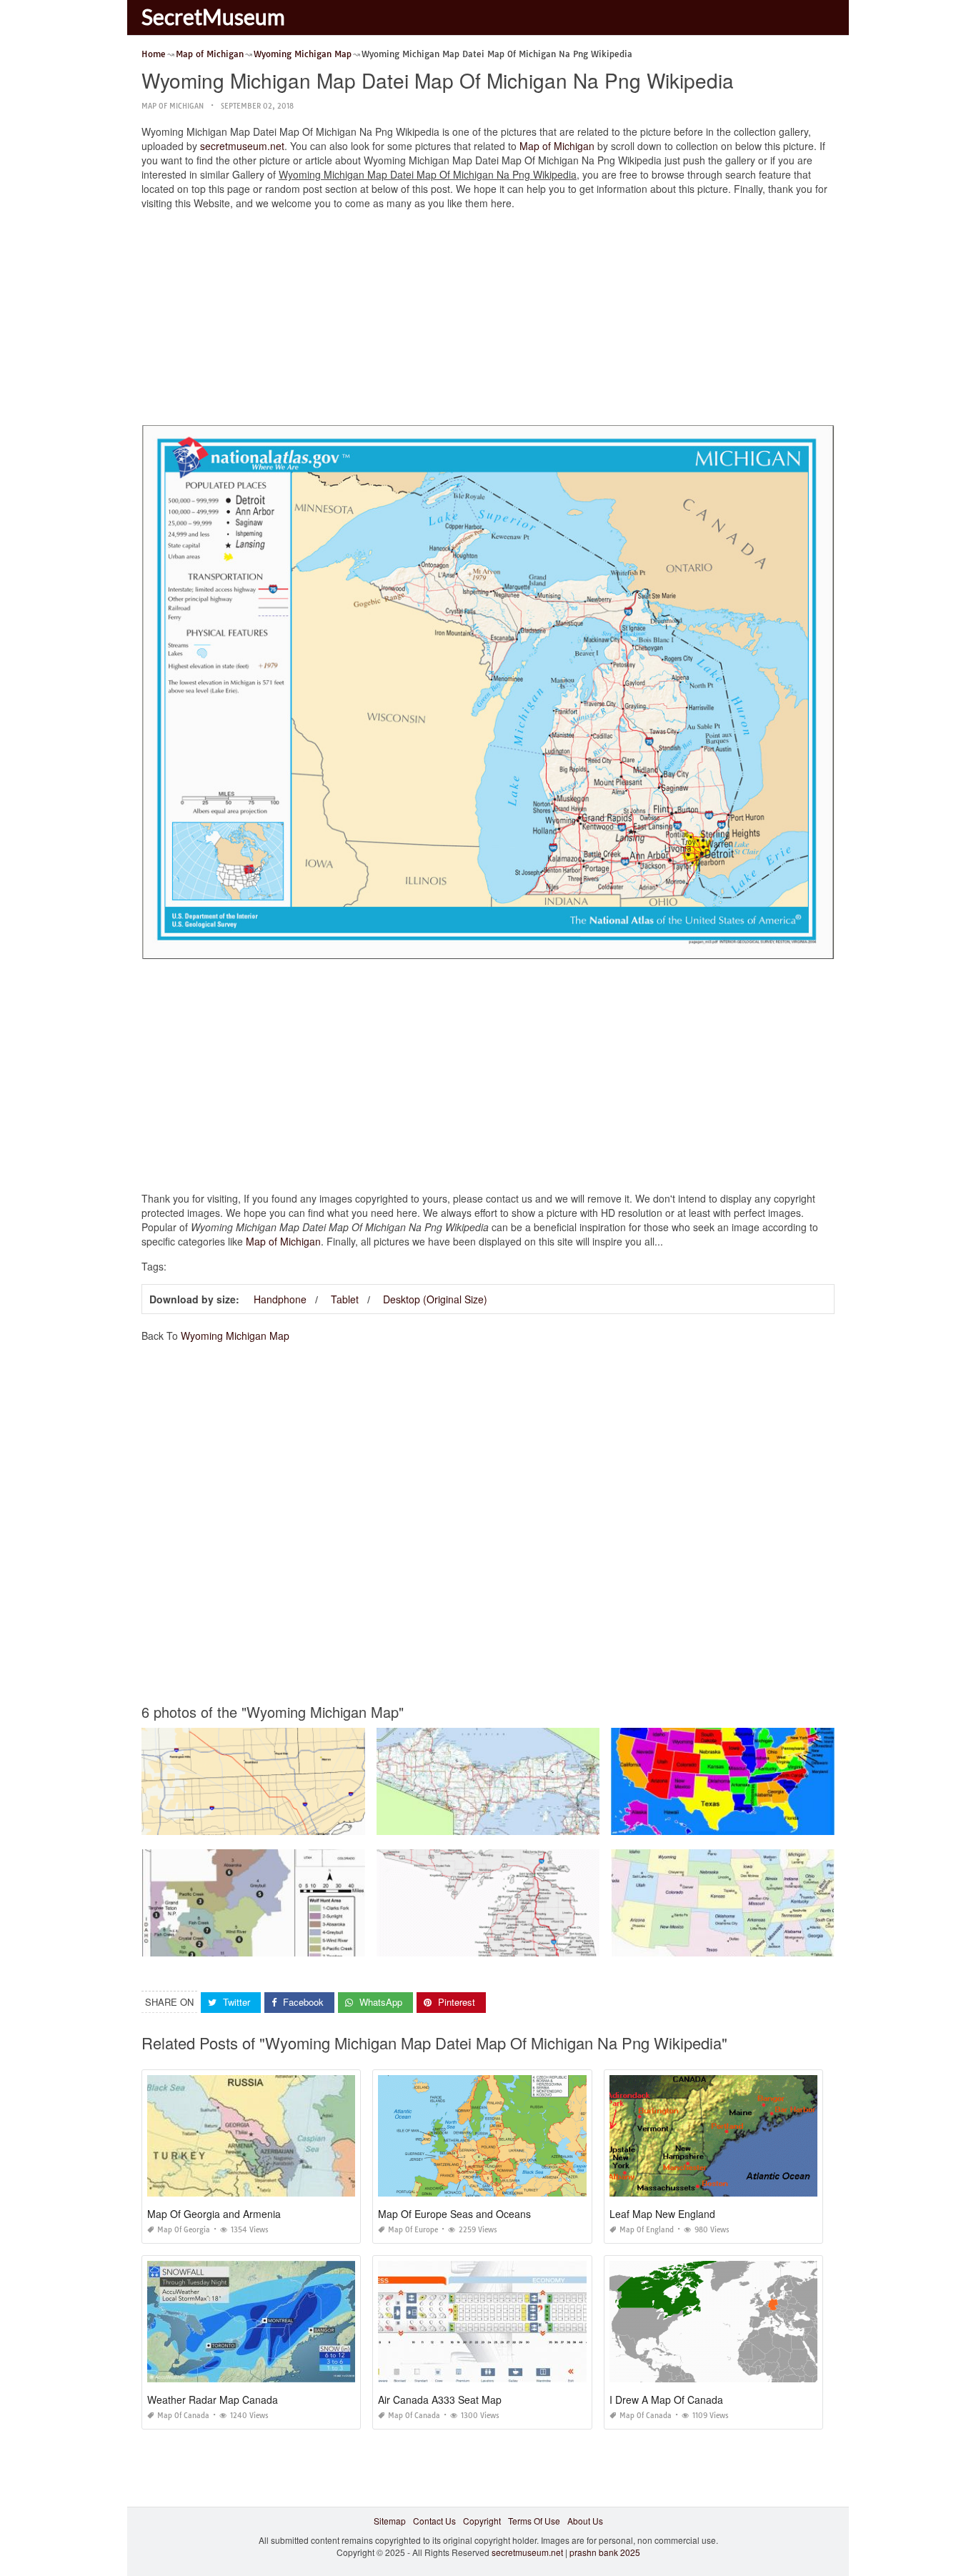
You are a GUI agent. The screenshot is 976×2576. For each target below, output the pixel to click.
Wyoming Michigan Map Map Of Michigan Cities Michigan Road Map (513, 1943)
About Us (585, 2521)
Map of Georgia (184, 2230)
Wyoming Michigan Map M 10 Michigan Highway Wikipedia (260, 1822)
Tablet (345, 1299)
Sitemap (390, 2521)
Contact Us (434, 2521)
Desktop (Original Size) (435, 1299)
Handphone (280, 1299)
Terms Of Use (534, 2521)
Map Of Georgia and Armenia (214, 2214)
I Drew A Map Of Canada (666, 2400)
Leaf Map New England (662, 2214)
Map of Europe (413, 2230)
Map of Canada (183, 2416)
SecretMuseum (213, 16)
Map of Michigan (173, 106)
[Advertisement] (488, 321)
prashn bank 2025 (605, 2552)
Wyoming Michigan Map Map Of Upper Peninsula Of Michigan (500, 1822)
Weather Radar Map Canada (213, 2400)
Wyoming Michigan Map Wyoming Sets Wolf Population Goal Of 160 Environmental (306, 1943)
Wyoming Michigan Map (235, 1336)
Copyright (482, 2521)
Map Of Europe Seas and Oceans (454, 2214)
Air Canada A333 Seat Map (440, 2400)
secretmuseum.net (242, 146)
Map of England (647, 2230)
